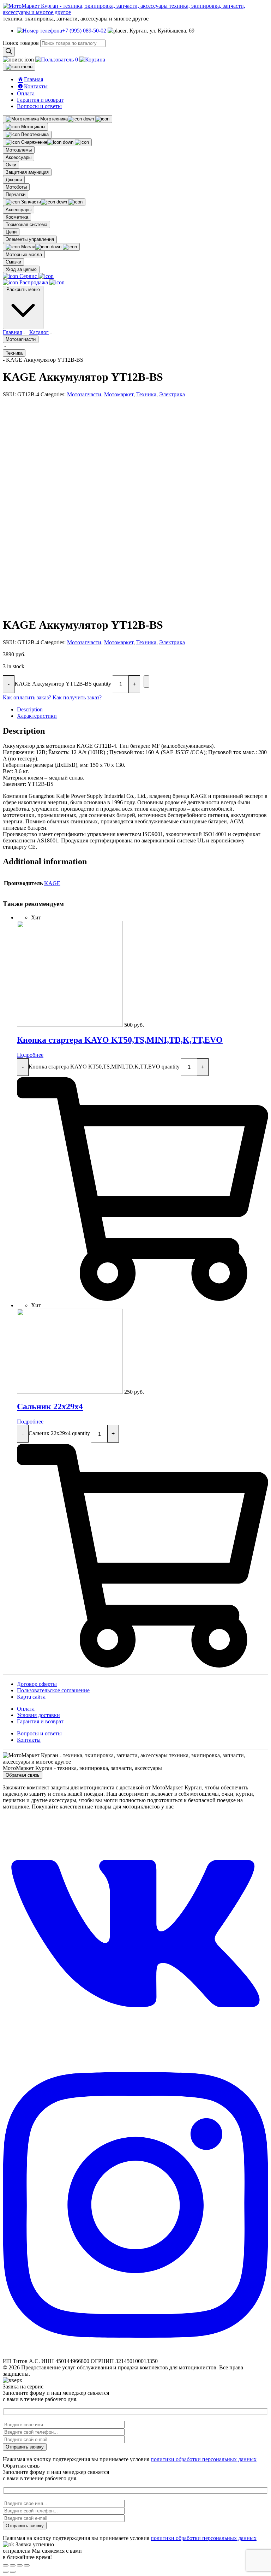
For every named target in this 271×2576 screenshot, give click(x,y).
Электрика (172, 394)
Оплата (26, 93)
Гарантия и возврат (40, 100)
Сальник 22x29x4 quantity (59, 1433)
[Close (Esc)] (6, 2565)
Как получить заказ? (77, 697)
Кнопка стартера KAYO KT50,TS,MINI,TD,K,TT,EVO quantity (104, 1066)
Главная (12, 332)
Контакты (29, 1740)
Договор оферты (37, 1684)
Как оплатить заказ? (27, 697)
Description (30, 709)
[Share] (13, 2565)
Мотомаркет (119, 394)
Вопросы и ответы (39, 106)
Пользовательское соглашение (53, 1690)
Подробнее (30, 1055)
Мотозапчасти (21, 339)
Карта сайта (31, 1697)
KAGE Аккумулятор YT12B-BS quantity (63, 683)
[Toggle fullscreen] (20, 2565)
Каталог (39, 332)
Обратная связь (23, 1775)
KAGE (52, 883)
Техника (14, 353)
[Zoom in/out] (27, 2565)
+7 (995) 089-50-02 (84, 31)
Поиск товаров (21, 43)
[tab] (143, 710)
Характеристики (37, 716)
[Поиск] (9, 52)
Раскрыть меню (23, 289)
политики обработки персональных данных (204, 2459)
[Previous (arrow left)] (6, 2572)
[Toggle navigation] (19, 67)
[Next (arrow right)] (13, 2572)
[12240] (146, 682)
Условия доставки (38, 1715)
